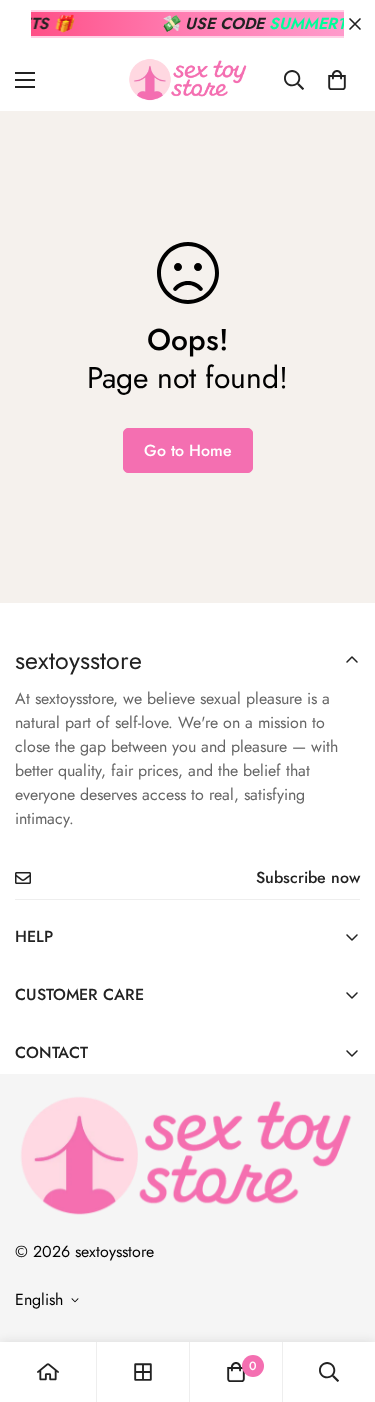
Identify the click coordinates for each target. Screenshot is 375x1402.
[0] (337, 80)
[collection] (143, 1372)
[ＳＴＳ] (188, 79)
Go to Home (188, 450)
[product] (48, 1372)
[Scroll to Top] (339, 1296)
